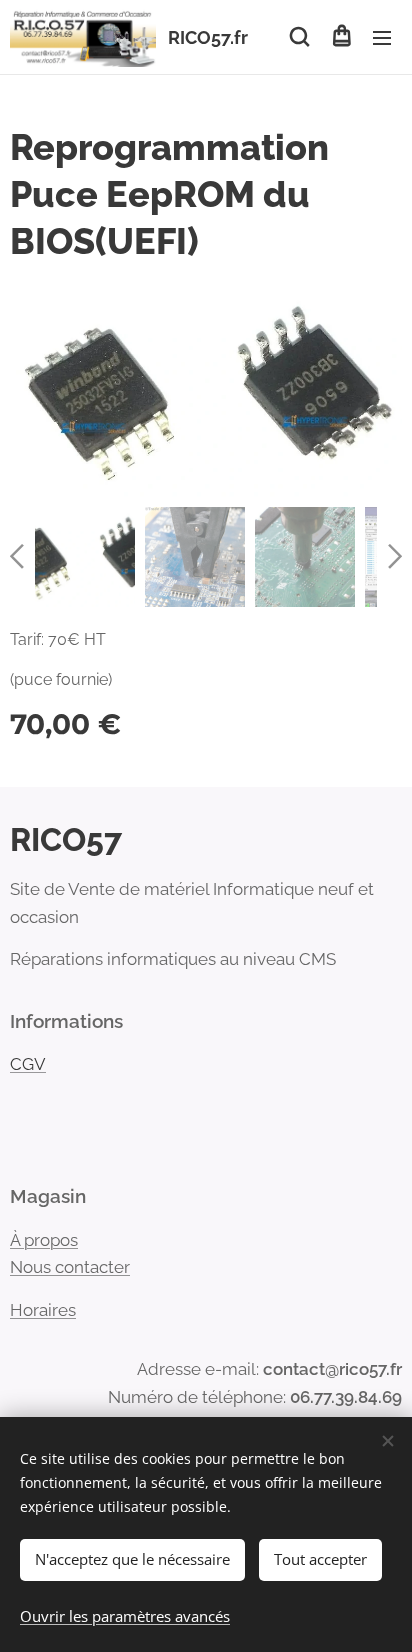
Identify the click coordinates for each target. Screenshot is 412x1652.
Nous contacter (70, 1267)
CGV (28, 1064)
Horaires (43, 1310)
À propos (44, 1240)
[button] (299, 37)
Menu (382, 37)
